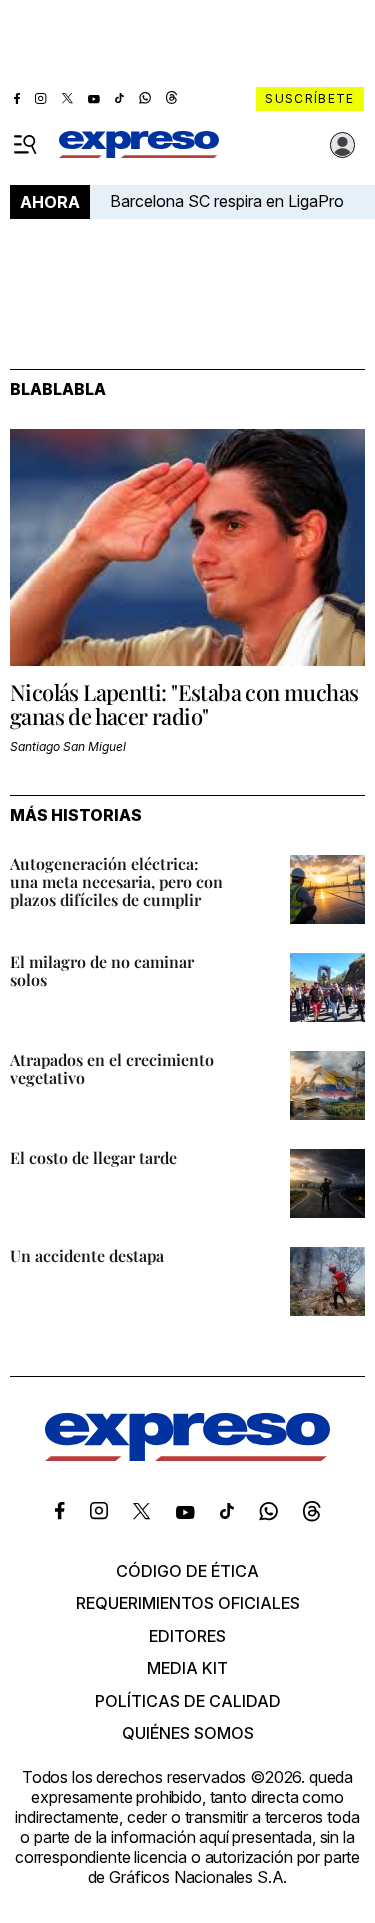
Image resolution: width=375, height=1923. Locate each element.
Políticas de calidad (188, 1701)
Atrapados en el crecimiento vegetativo (112, 1068)
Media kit (187, 1668)
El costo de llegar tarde (93, 1157)
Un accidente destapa (87, 1255)
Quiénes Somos (188, 1733)
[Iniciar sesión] (343, 145)
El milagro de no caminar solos (102, 970)
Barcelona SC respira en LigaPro (227, 201)
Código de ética (187, 1571)
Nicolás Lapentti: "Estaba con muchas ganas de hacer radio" (184, 704)
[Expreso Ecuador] (187, 1455)
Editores (187, 1636)
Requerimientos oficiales (188, 1603)
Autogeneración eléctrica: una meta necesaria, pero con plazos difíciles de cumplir (116, 881)
